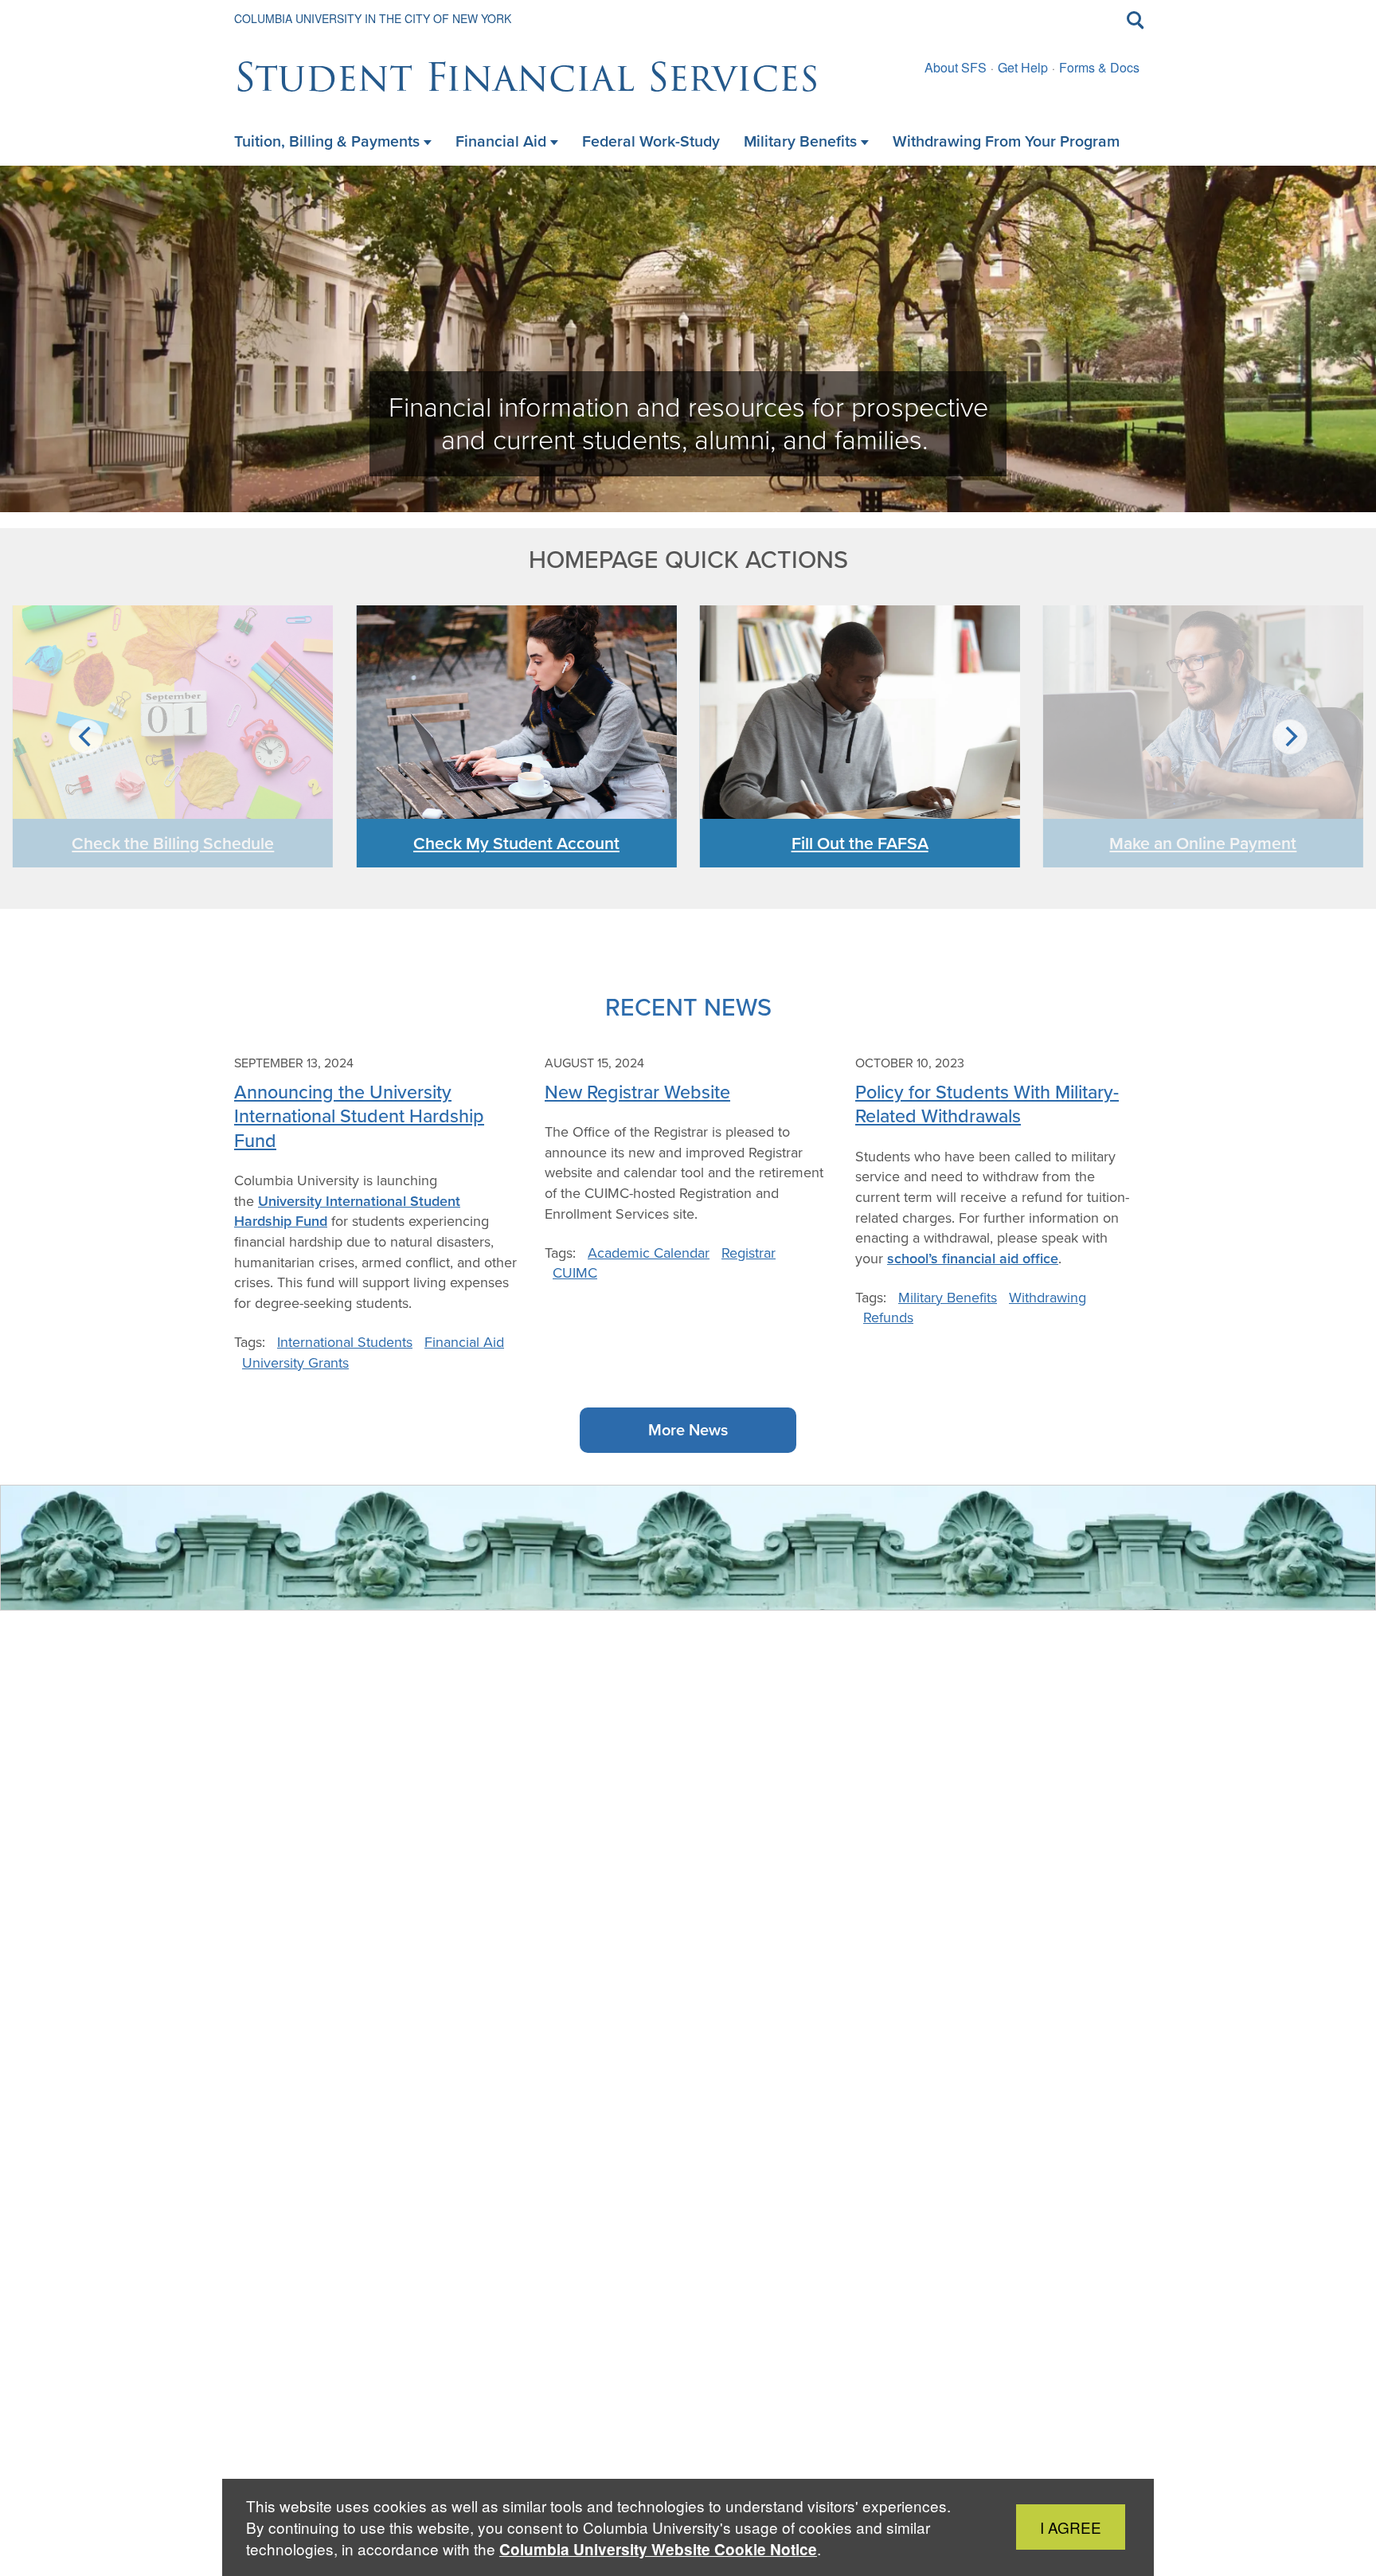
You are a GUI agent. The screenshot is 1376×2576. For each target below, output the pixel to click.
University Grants (295, 1362)
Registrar (749, 1253)
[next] (1290, 737)
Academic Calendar (649, 1253)
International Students (345, 1342)
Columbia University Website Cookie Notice (658, 2549)
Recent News (688, 1006)
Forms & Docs (1099, 67)
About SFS (956, 67)
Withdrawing (1048, 1297)
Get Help (1023, 67)
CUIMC (575, 1272)
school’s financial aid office (973, 1258)
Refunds (888, 1317)
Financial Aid (464, 1342)
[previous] (86, 737)
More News (688, 1429)
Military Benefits (948, 1297)
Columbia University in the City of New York (373, 18)
